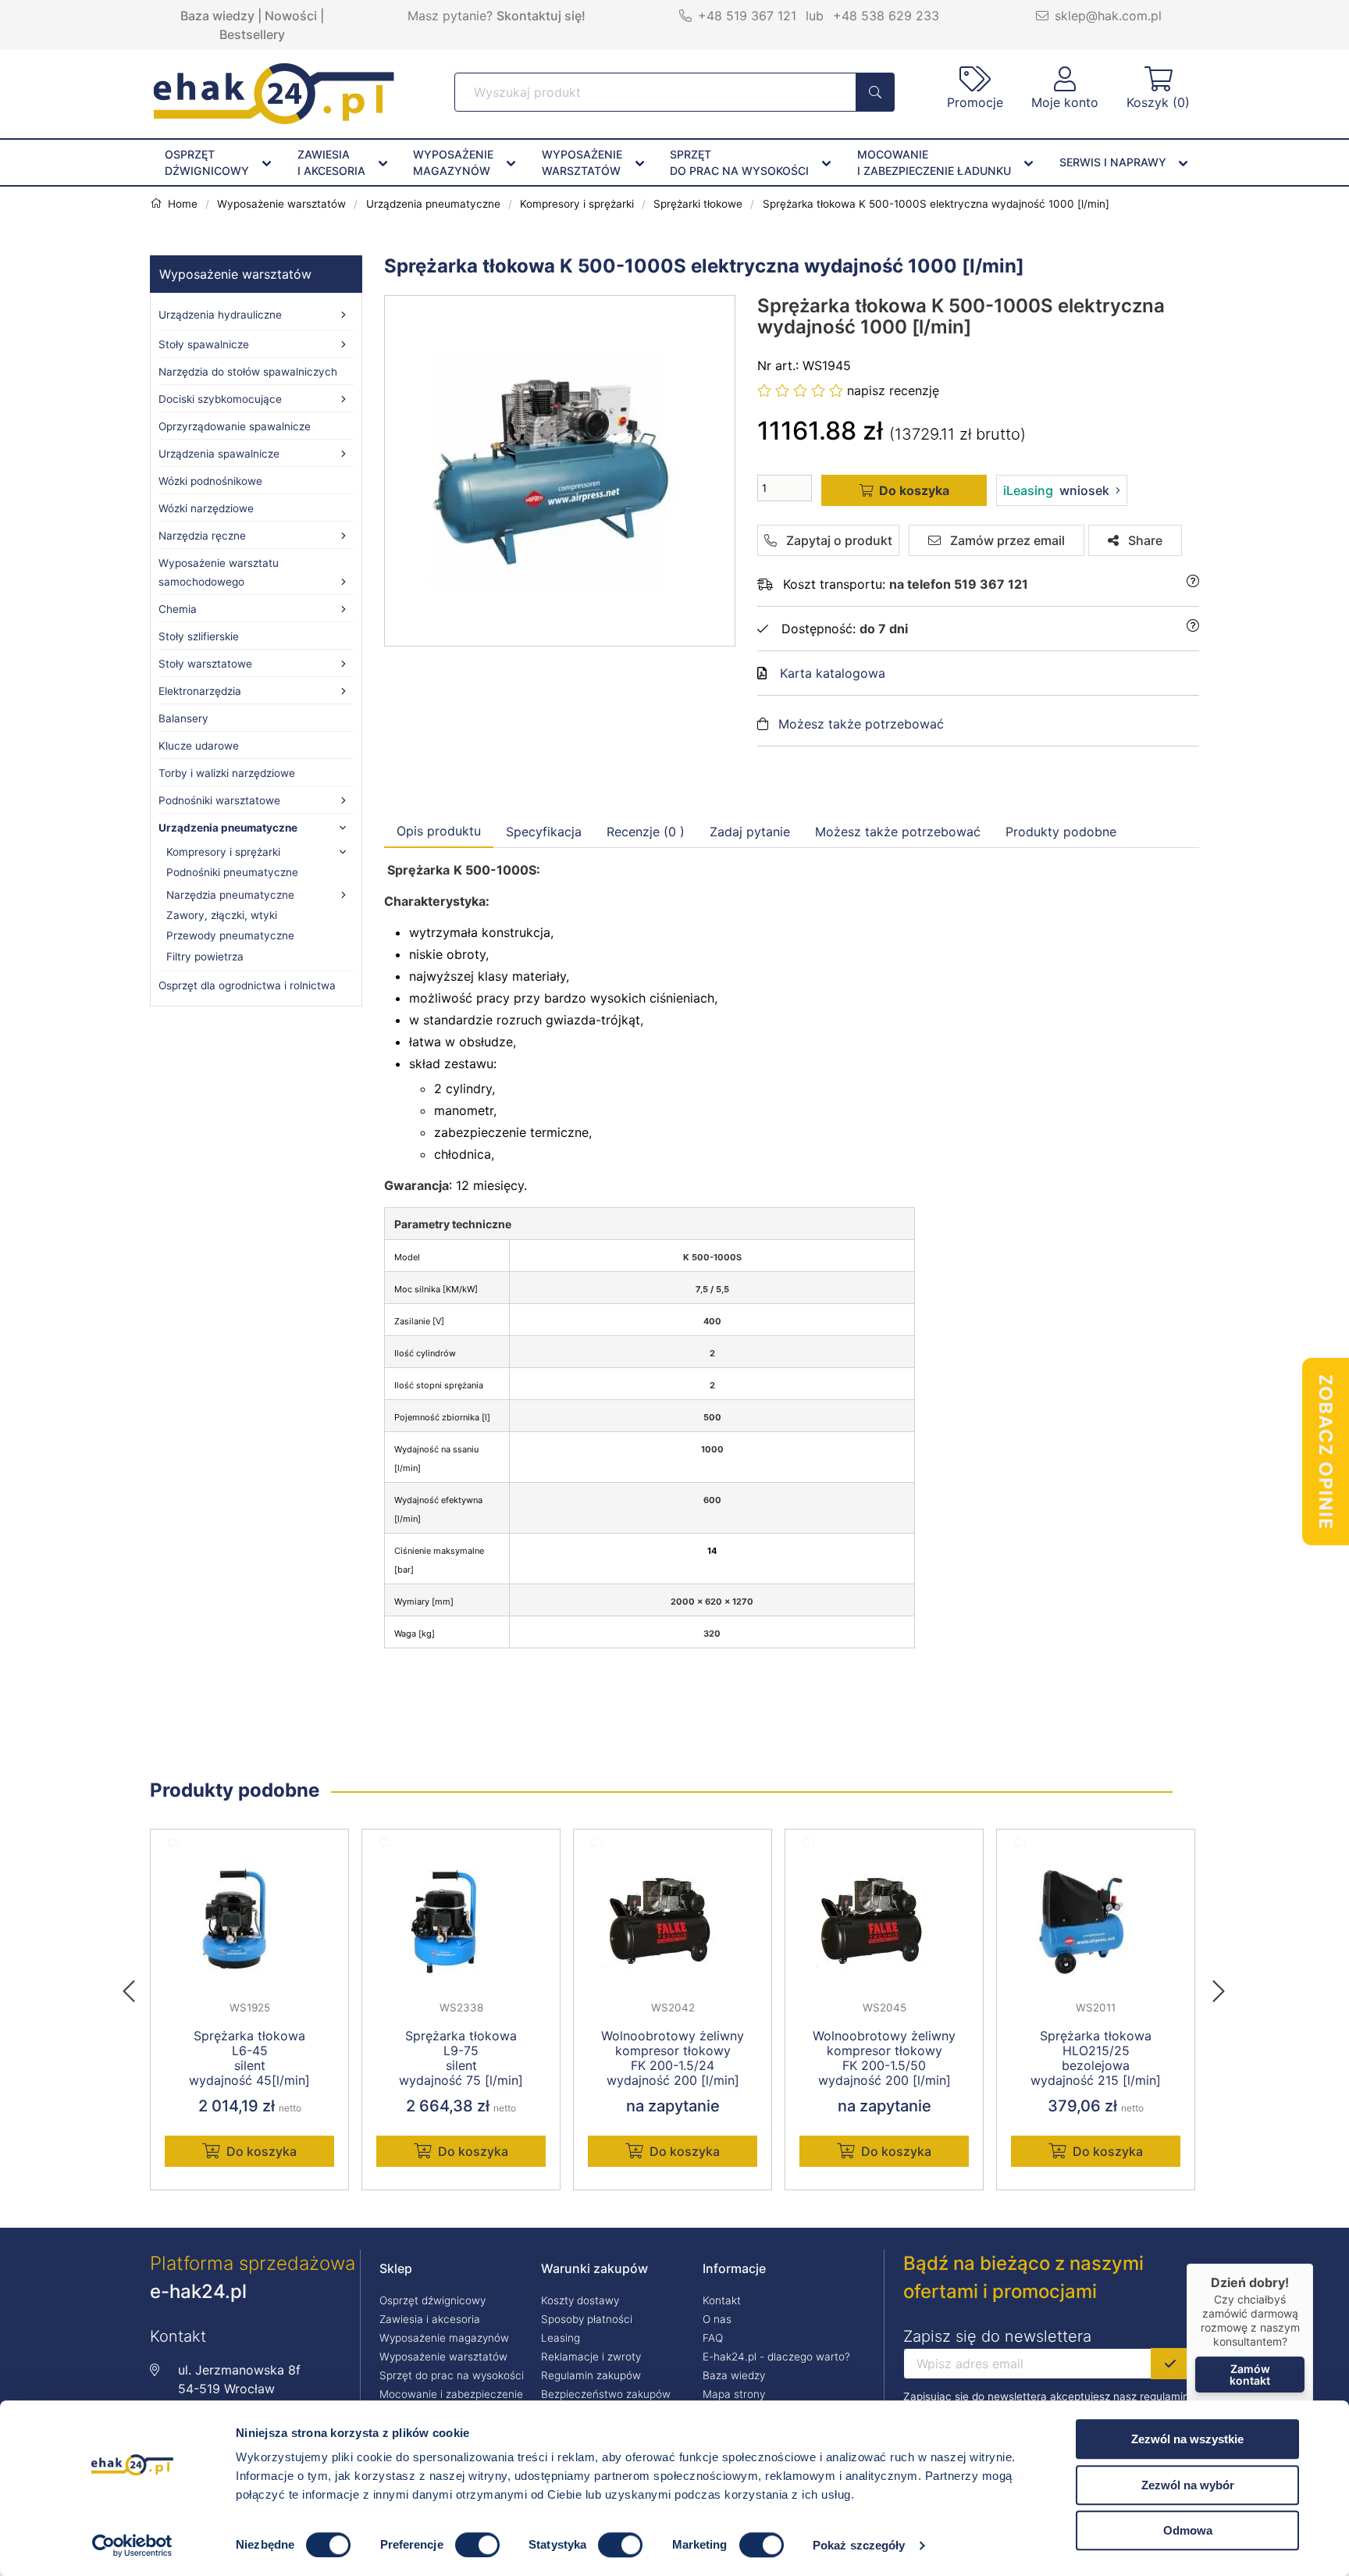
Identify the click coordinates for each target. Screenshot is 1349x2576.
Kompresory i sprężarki (223, 852)
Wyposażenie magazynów (444, 2338)
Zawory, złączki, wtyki (222, 915)
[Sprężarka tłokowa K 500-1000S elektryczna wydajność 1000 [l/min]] (561, 471)
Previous (137, 1986)
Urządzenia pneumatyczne (228, 828)
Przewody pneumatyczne (230, 935)
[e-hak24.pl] (274, 119)
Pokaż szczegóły (859, 2545)
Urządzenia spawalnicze (219, 454)
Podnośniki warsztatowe (219, 800)
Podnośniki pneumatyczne (232, 872)
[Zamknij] (1313, 2264)
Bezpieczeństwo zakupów (606, 2394)
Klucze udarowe (199, 746)
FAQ (713, 2338)
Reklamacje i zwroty (591, 2357)
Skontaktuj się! (541, 16)
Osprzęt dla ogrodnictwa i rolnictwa (247, 985)
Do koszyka (262, 2151)
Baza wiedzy (217, 16)
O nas (717, 2319)
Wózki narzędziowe (206, 508)
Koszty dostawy (580, 2300)
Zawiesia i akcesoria (430, 2319)
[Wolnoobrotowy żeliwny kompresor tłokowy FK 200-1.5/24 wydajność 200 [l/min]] (673, 1922)
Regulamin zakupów (591, 2375)
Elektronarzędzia (200, 691)
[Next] (1219, 1986)
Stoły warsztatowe (205, 664)
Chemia (178, 609)
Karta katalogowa (833, 673)
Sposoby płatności (587, 2319)
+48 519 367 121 (747, 16)
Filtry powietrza (205, 957)
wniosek (1056, 490)
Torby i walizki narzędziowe (227, 773)
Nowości (291, 16)
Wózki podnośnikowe (210, 481)
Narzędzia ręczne (202, 536)
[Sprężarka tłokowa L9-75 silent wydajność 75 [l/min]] (461, 1922)
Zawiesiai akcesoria (331, 162)
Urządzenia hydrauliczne (220, 315)
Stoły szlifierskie (199, 636)
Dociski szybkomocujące (220, 399)
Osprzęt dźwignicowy (432, 2300)
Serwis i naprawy (1113, 162)
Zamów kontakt (1250, 2375)
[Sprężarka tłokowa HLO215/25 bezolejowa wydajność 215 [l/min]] (1096, 1922)
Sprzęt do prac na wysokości (452, 2375)
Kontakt (722, 2300)
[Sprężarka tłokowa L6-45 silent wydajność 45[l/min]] (249, 1922)
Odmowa (1188, 2530)
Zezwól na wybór (1188, 2485)
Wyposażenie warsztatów (235, 274)
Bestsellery (252, 34)
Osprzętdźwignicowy (207, 162)
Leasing (561, 2338)
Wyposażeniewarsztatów (582, 162)
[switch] (477, 2545)
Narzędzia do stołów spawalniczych (248, 372)
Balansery (183, 718)
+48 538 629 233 (886, 16)
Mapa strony (734, 2394)
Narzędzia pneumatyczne (230, 895)
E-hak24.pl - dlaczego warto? (776, 2357)
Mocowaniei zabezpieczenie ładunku (934, 162)
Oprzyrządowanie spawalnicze (235, 426)
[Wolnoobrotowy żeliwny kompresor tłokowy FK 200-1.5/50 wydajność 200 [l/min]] (884, 1922)
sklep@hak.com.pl (1108, 16)
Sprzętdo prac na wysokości (739, 162)
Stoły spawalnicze (204, 344)
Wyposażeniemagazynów (453, 162)
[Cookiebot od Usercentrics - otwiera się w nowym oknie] (132, 2546)
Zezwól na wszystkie (1187, 2439)
